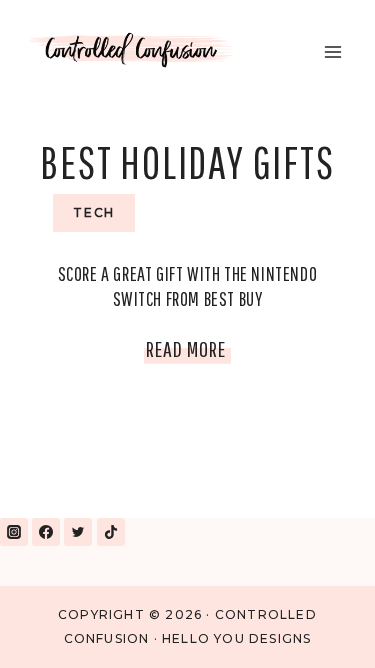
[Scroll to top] (313, 626)
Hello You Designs (236, 638)
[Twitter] (78, 532)
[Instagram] (14, 532)
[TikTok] (111, 532)
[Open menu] (332, 51)
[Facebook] (46, 532)
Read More (189, 353)
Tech (94, 212)
